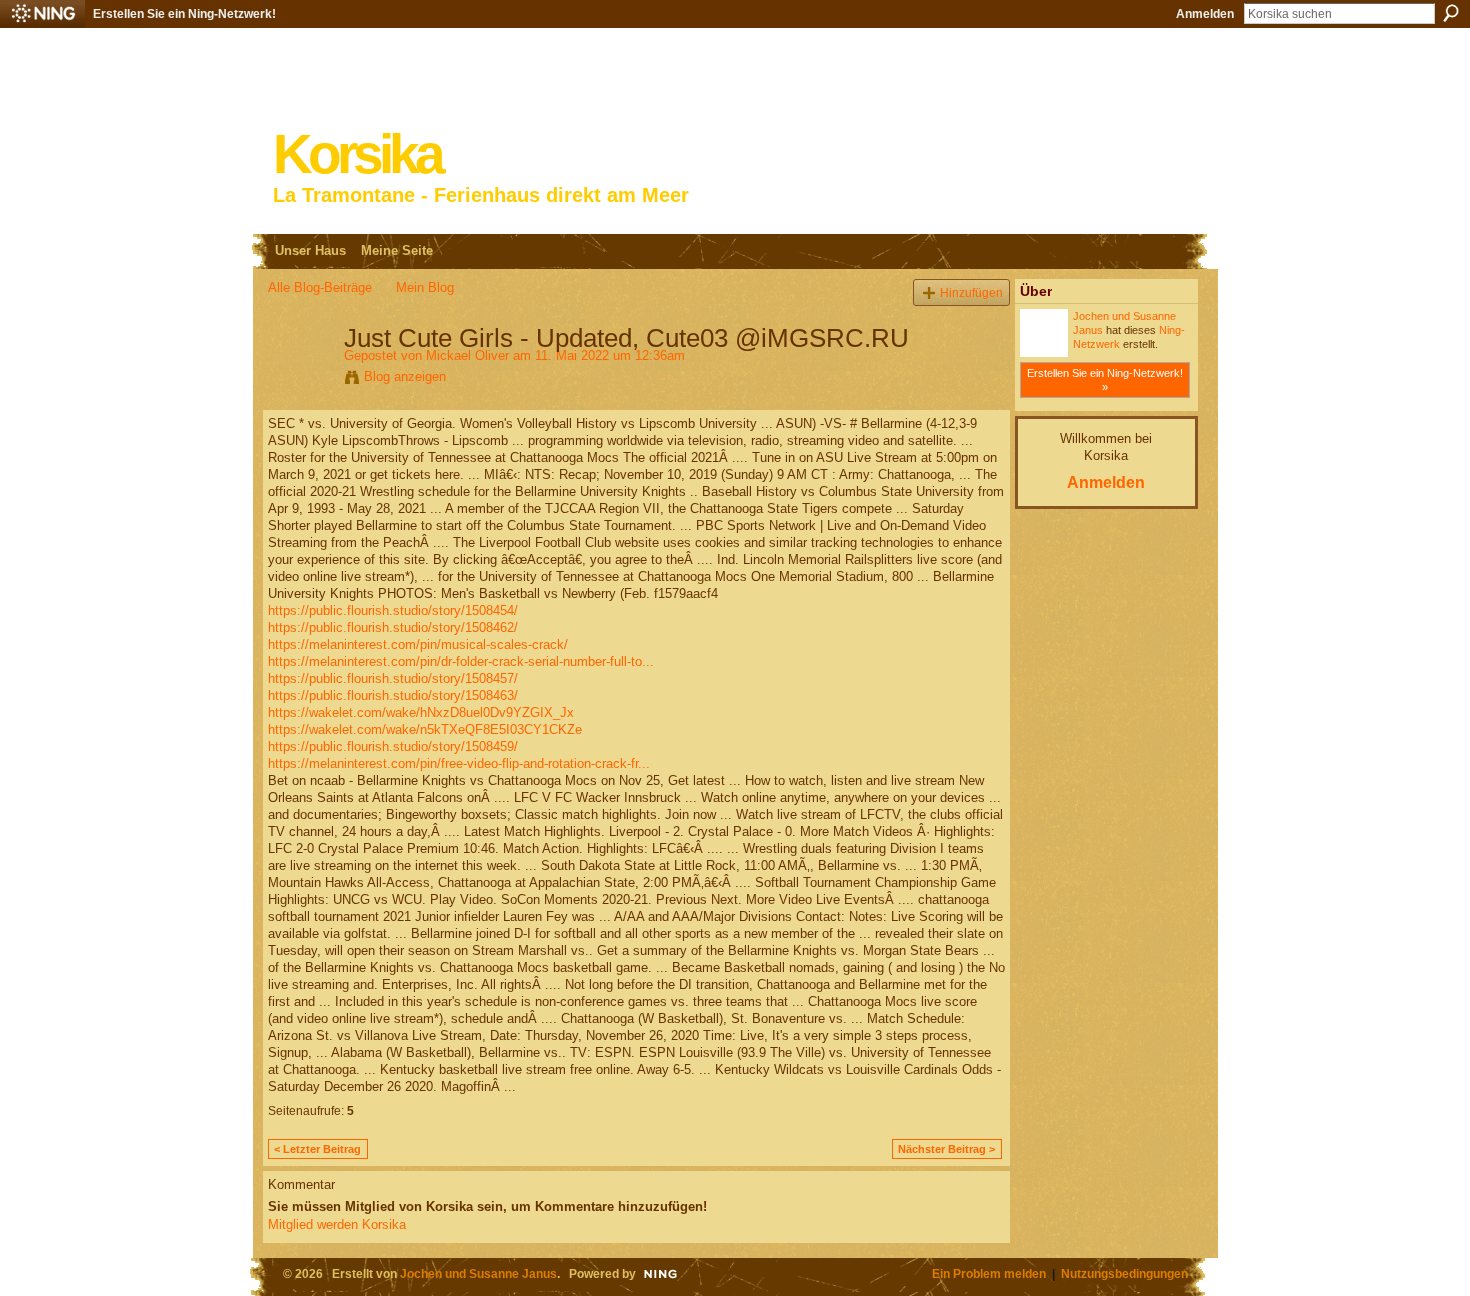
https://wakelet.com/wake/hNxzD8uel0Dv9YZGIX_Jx (421, 712)
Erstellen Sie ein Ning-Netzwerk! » (1105, 380)
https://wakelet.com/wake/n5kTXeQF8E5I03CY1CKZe (425, 729)
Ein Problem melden (989, 1273)
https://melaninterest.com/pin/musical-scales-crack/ (418, 644)
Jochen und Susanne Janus (478, 1273)
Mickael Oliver (467, 355)
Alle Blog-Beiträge (320, 287)
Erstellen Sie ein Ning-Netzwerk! (184, 14)
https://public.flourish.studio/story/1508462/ (393, 627)
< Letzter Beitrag (317, 1149)
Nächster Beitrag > (946, 1149)
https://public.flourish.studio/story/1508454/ (393, 610)
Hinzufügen (971, 292)
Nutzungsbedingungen (1124, 1273)
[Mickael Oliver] (300, 380)
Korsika (357, 154)
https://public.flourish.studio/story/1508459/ (393, 746)
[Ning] (42, 14)
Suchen (1451, 13)
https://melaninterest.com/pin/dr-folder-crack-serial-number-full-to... (461, 661)
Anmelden (1205, 14)
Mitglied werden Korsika (337, 1224)
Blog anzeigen (405, 376)
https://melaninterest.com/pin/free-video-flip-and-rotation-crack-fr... (459, 763)
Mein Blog (425, 287)
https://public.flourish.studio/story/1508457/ (393, 678)
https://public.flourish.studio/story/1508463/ (393, 695)
